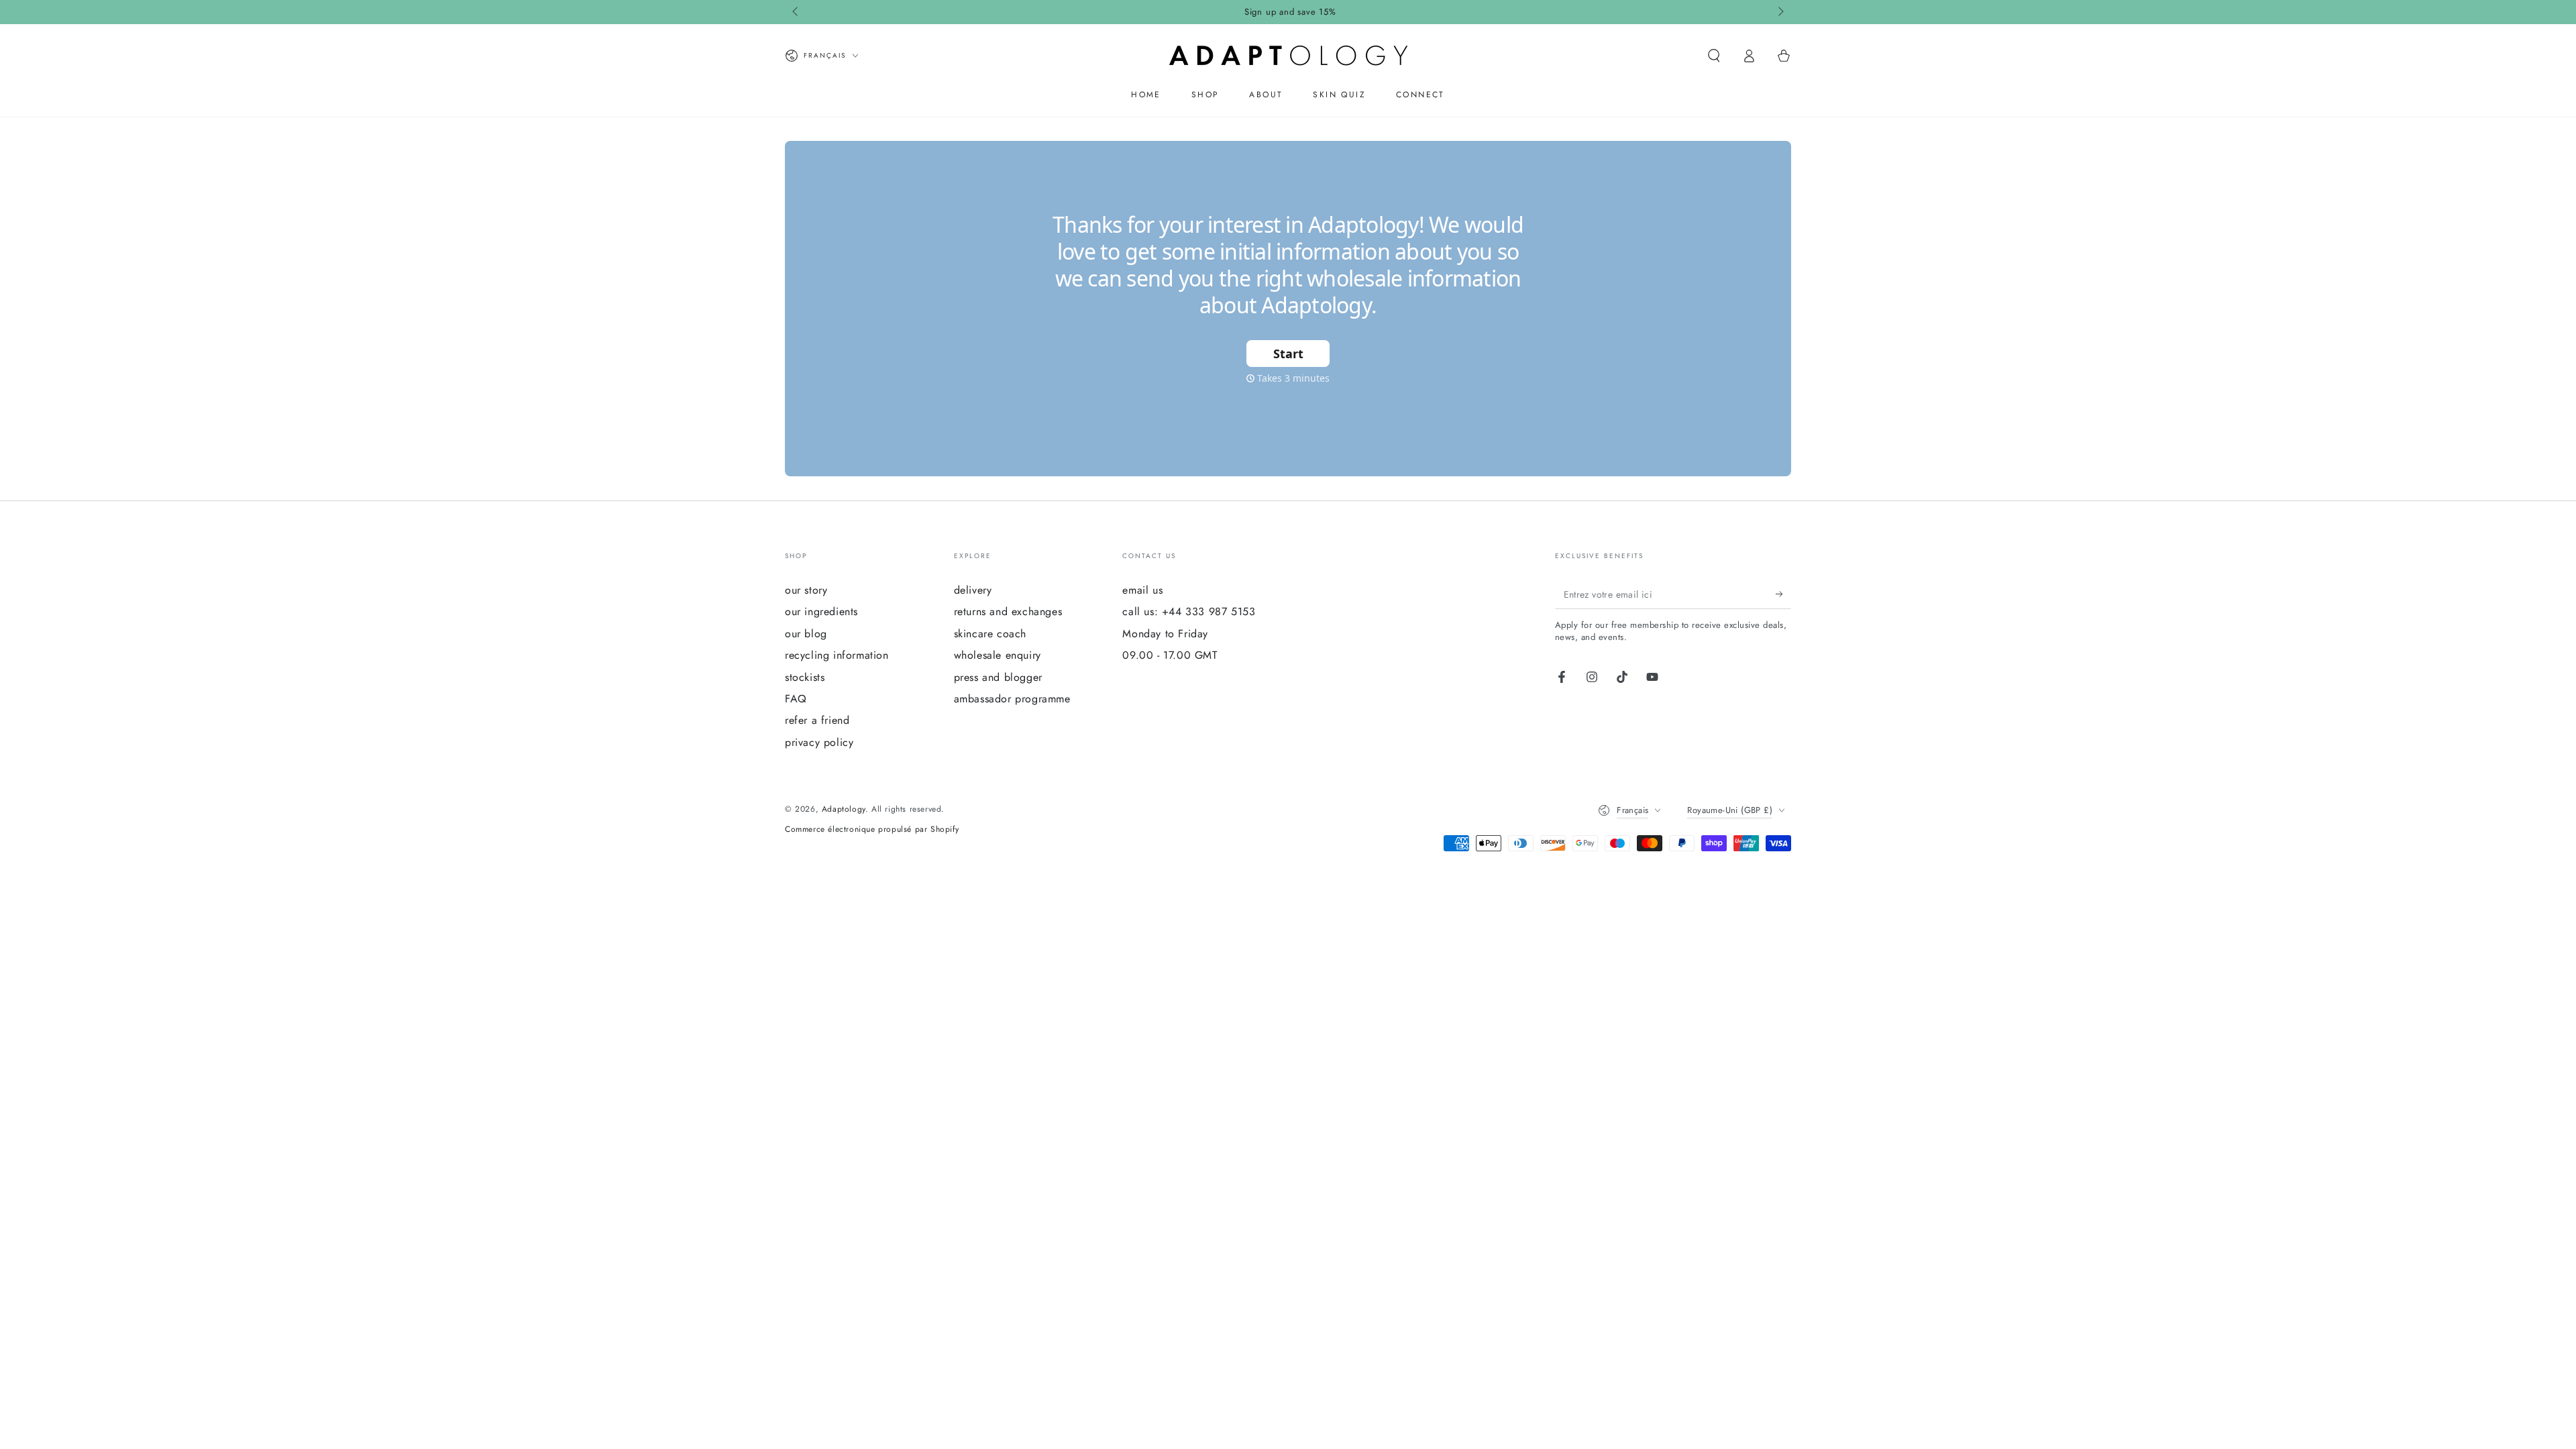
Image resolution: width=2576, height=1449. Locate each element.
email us (1142, 590)
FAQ (796, 699)
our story (806, 590)
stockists (805, 677)
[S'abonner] (1783, 594)
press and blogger (998, 677)
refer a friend (817, 720)
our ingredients (821, 611)
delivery (973, 590)
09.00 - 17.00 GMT (1170, 655)
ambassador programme (1012, 699)
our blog (806, 634)
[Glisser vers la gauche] (796, 12)
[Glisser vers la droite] (1780, 12)
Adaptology (844, 809)
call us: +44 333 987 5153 (1189, 611)
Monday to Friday (1165, 634)
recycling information (837, 655)
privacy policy (819, 742)
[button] (1714, 56)
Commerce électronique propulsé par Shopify (872, 829)
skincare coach (990, 634)
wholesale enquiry (998, 655)
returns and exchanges (1008, 611)
